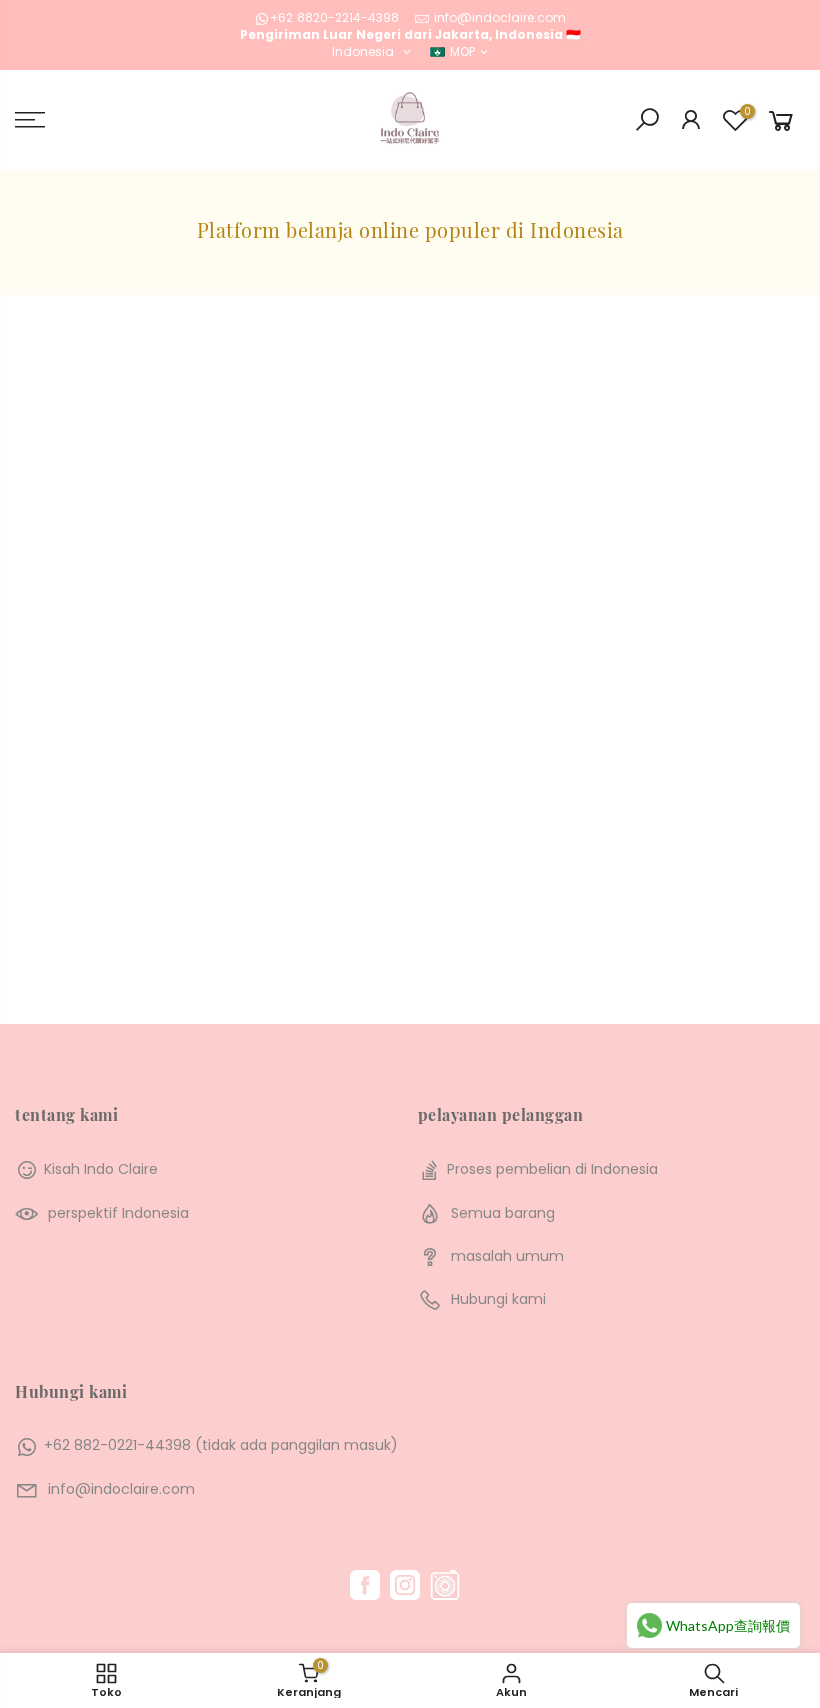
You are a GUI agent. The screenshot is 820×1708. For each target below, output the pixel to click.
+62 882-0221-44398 (117, 1445)
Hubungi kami (498, 1299)
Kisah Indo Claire (101, 1169)
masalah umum (507, 1256)
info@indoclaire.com (500, 17)
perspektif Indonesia (118, 1213)
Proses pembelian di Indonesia (552, 1169)
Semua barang (503, 1213)
